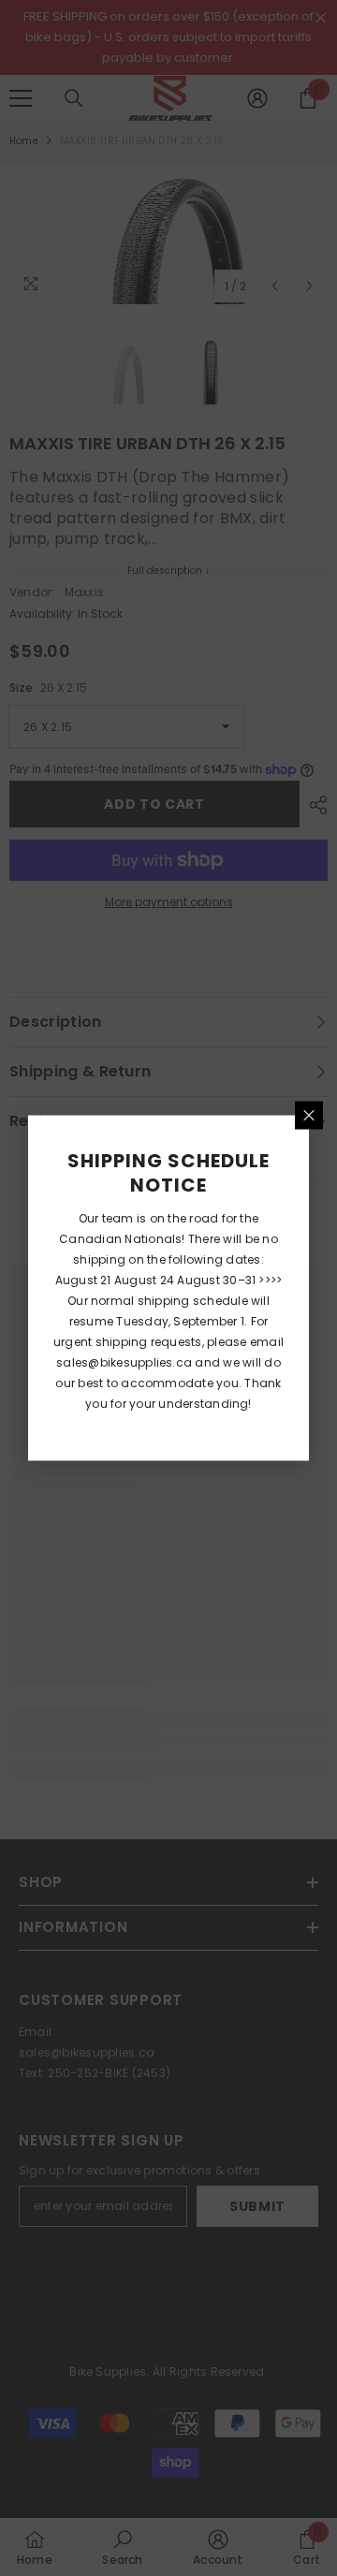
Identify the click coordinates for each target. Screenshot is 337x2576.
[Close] (309, 1116)
